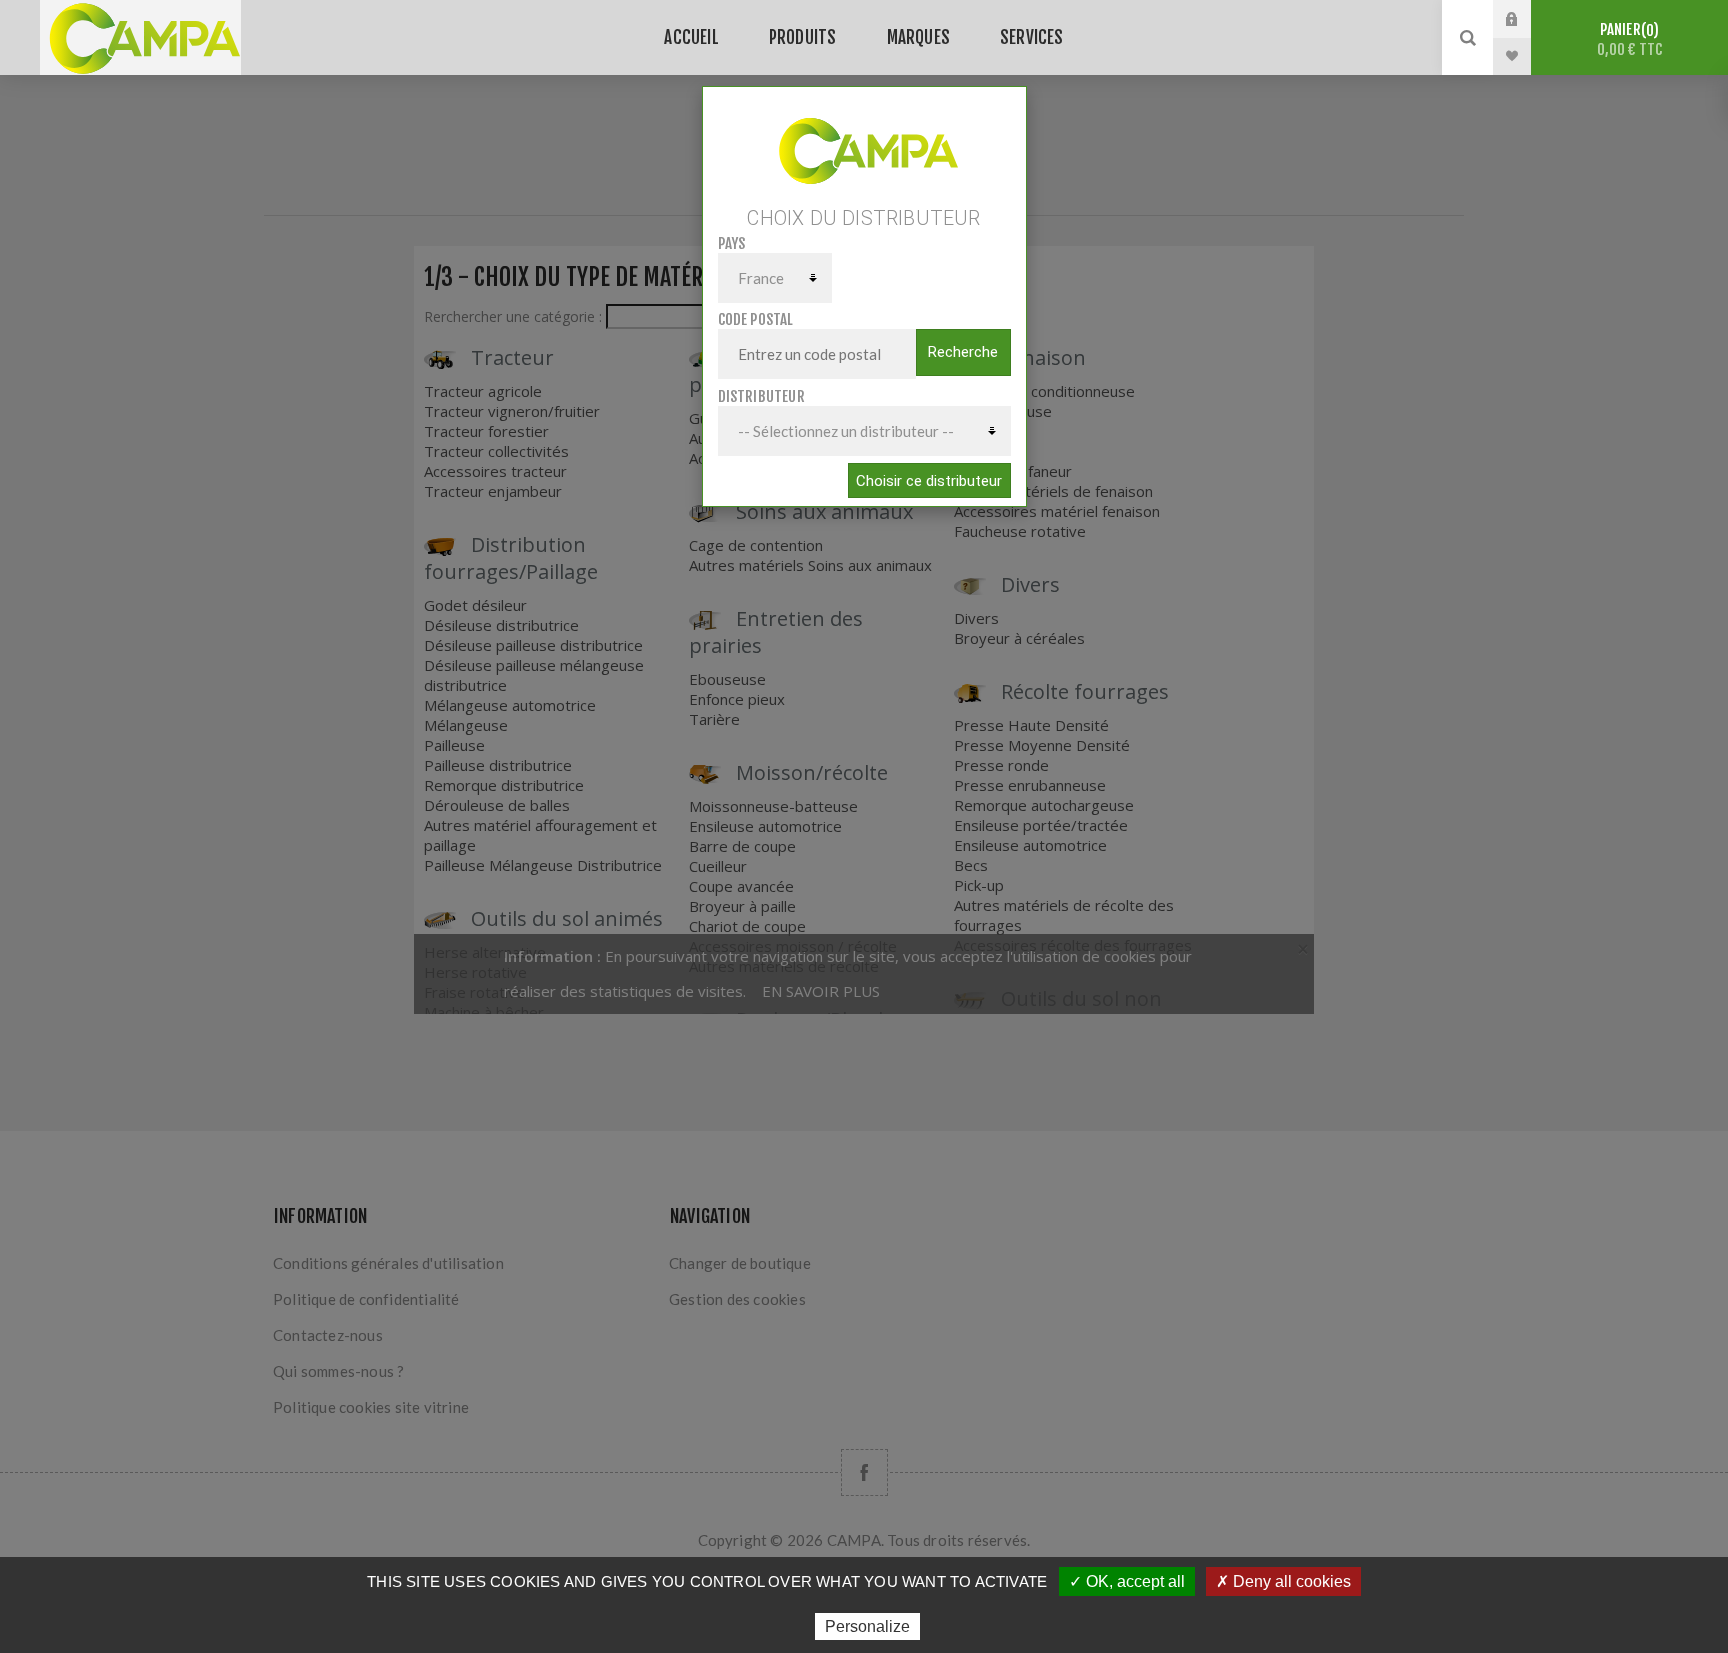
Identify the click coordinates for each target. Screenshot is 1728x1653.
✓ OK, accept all (1127, 1581)
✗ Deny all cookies (1283, 1581)
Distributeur (761, 396)
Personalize (867, 1626)
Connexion (1527, 19)
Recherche (963, 352)
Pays (732, 243)
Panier (1630, 39)
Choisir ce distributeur (929, 481)
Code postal (756, 319)
